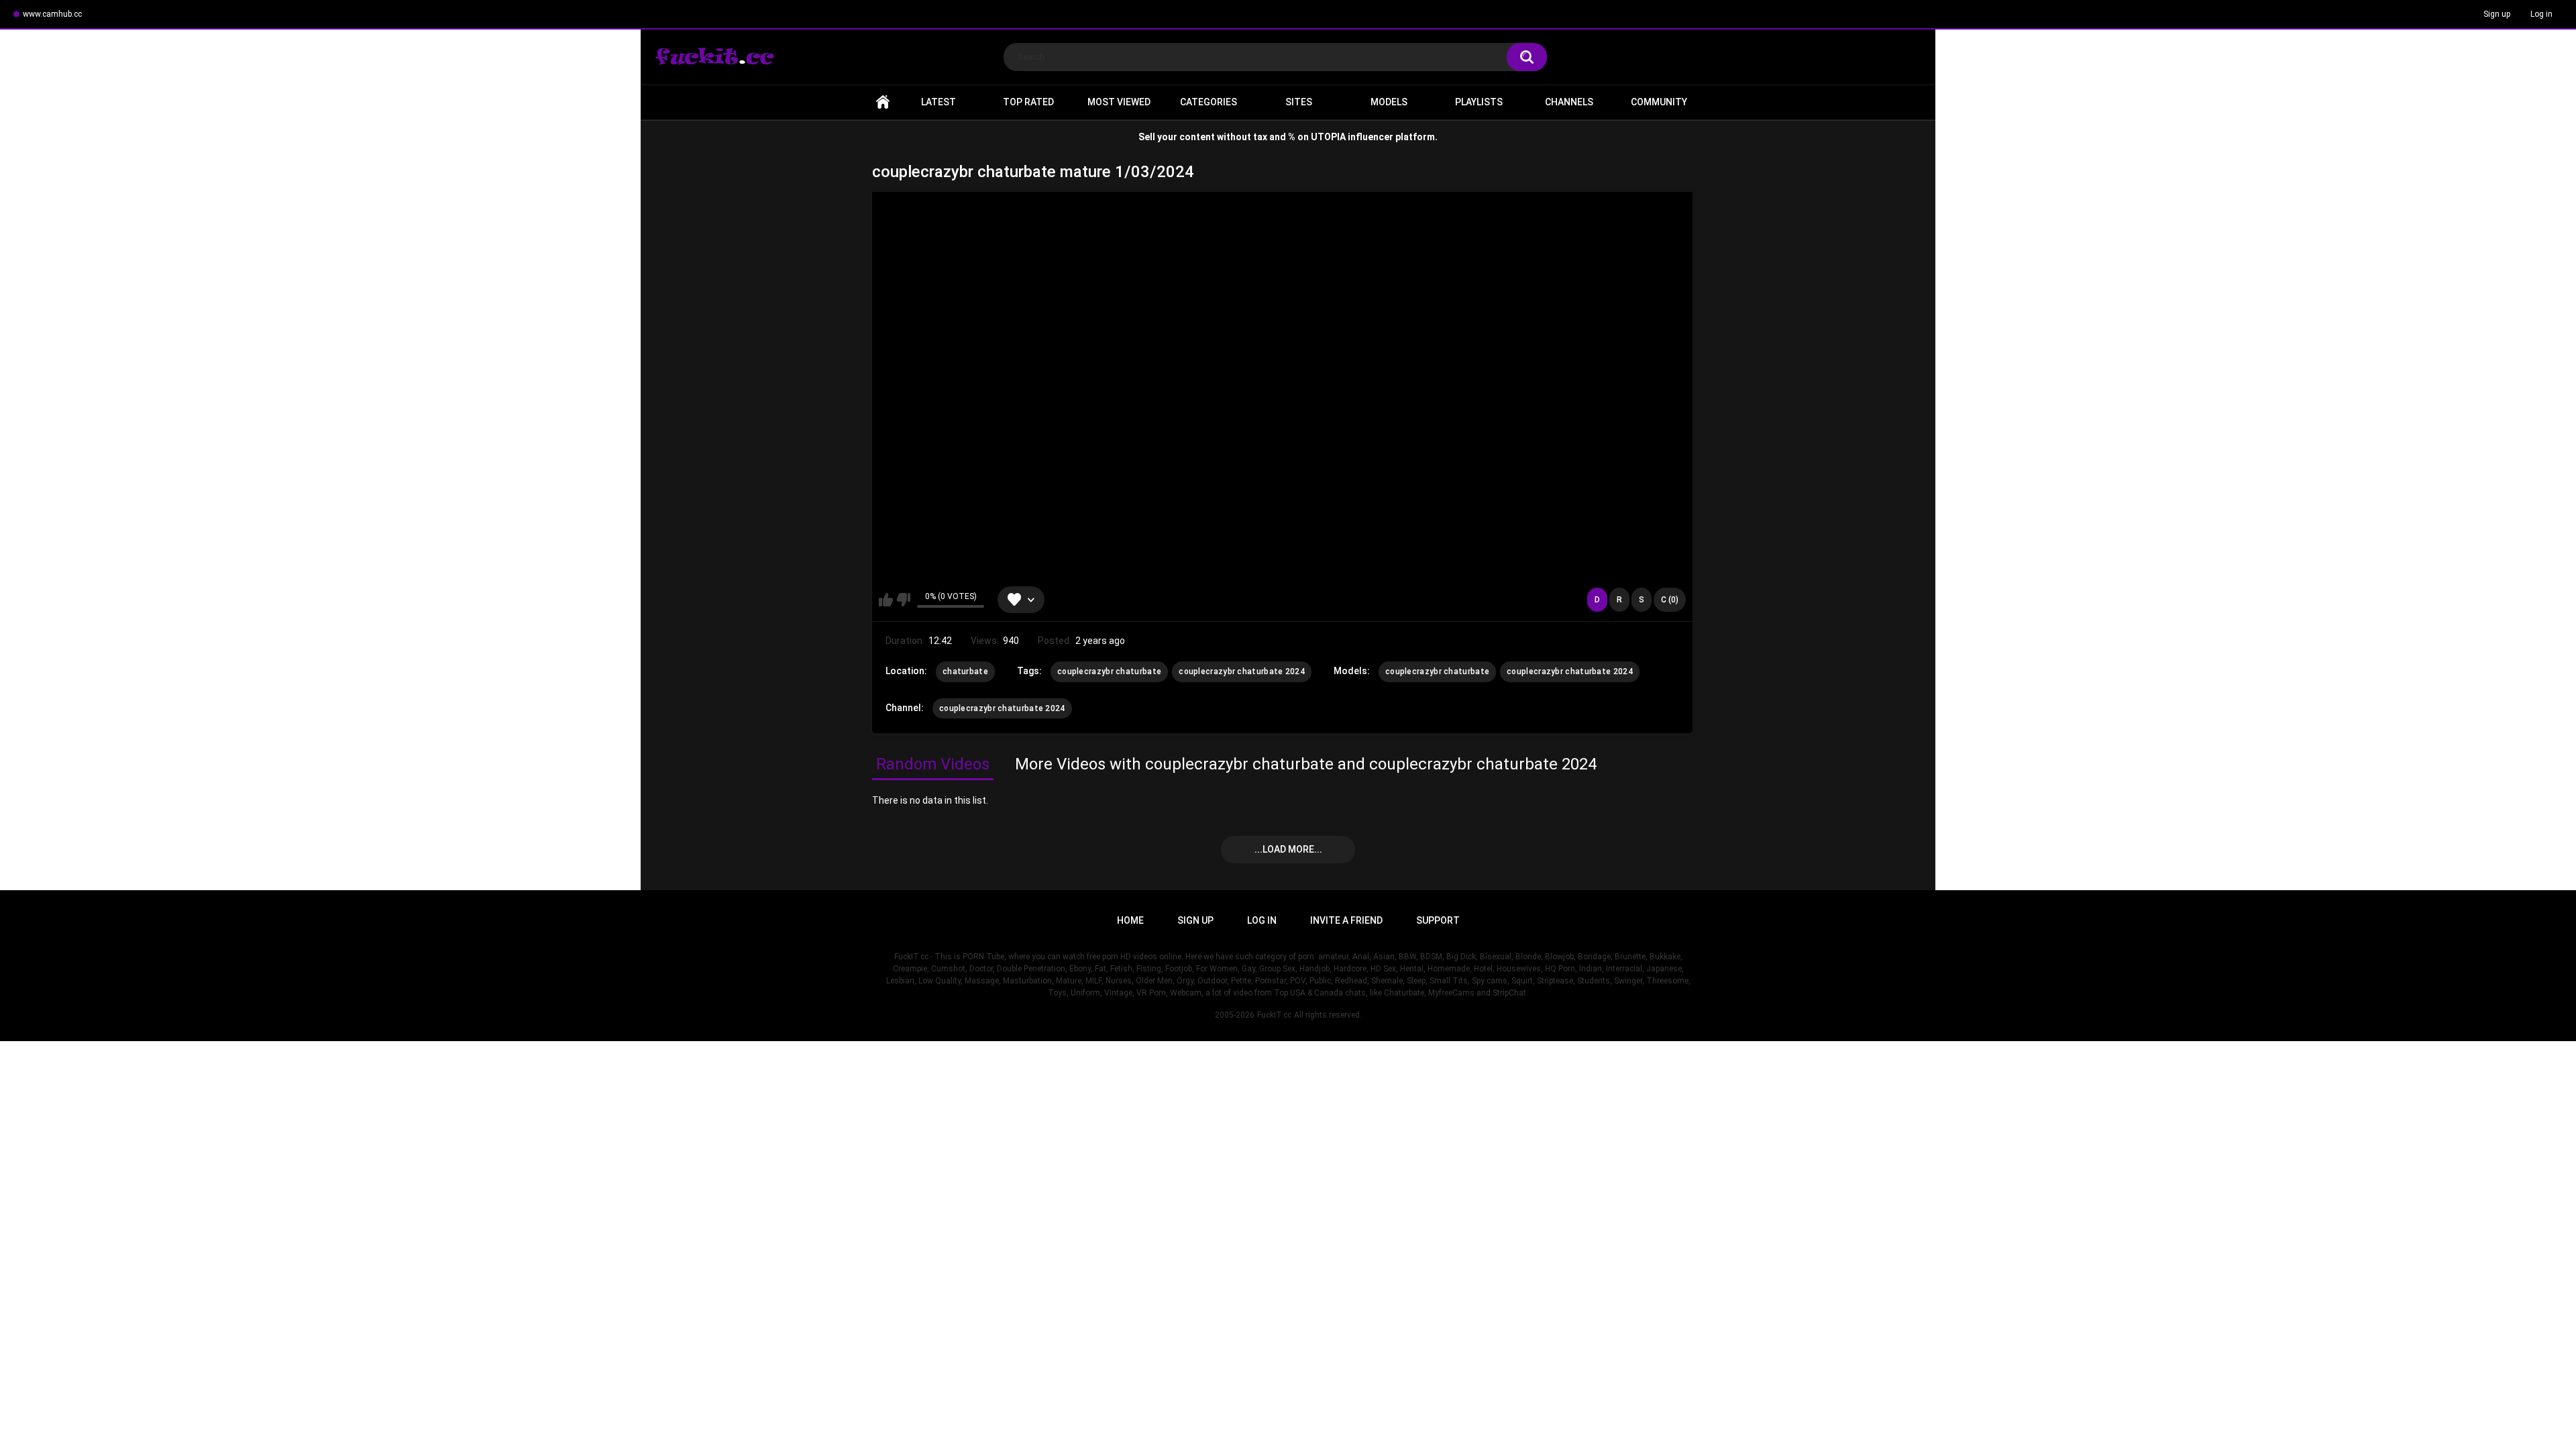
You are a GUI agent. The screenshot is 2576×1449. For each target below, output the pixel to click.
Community (1659, 102)
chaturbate (965, 672)
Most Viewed (1119, 102)
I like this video (886, 600)
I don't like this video (903, 600)
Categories (1209, 102)
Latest (938, 102)
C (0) (1670, 600)
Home (883, 102)
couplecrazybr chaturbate (1109, 672)
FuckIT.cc (1274, 1015)
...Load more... (1288, 849)
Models (1389, 102)
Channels (1569, 102)
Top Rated (1028, 102)
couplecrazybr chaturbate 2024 (1242, 672)
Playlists (1479, 102)
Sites (1299, 102)
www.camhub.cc (52, 14)
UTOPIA (1328, 137)
